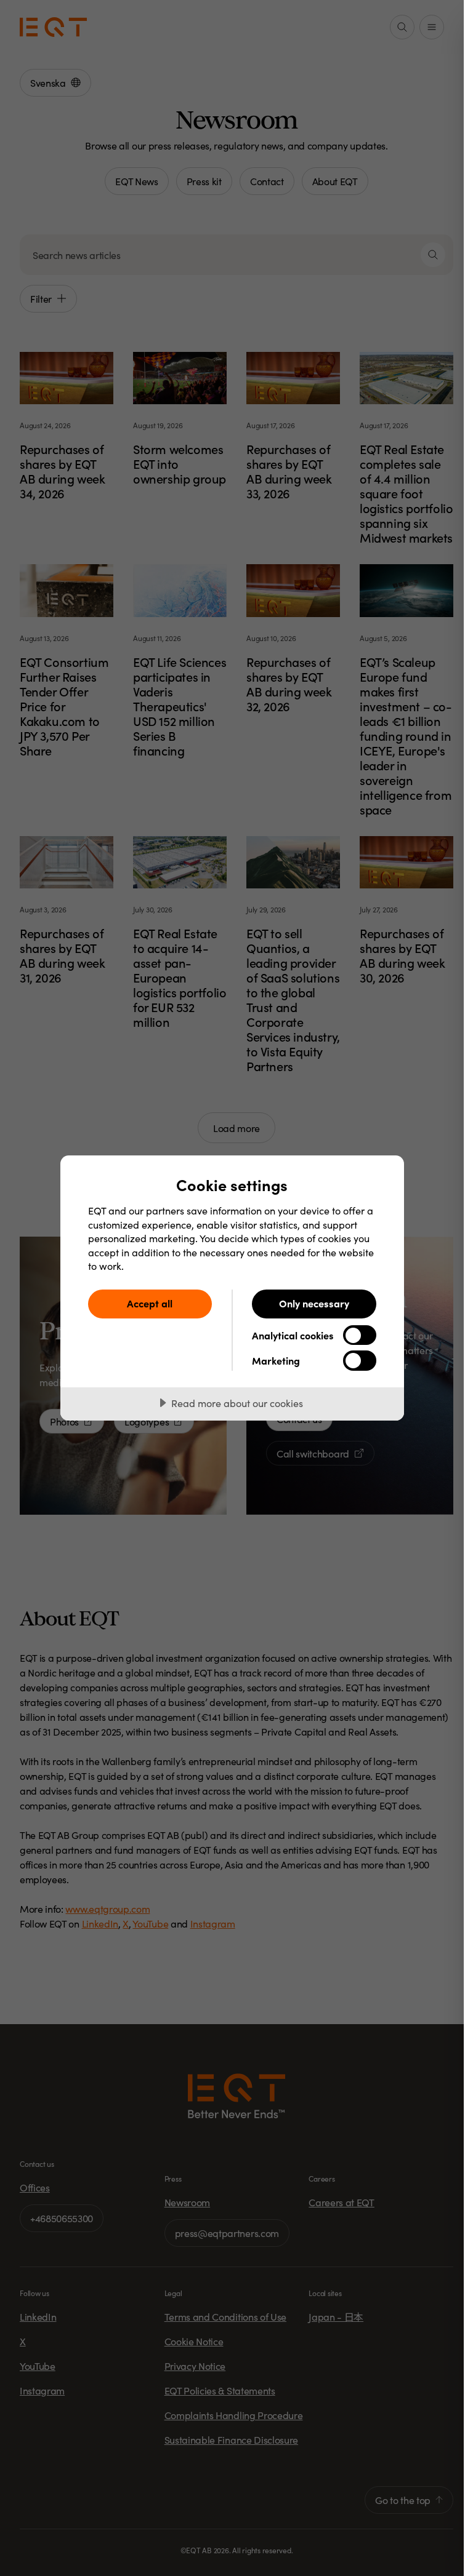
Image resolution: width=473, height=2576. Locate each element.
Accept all (150, 1303)
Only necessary (314, 1303)
